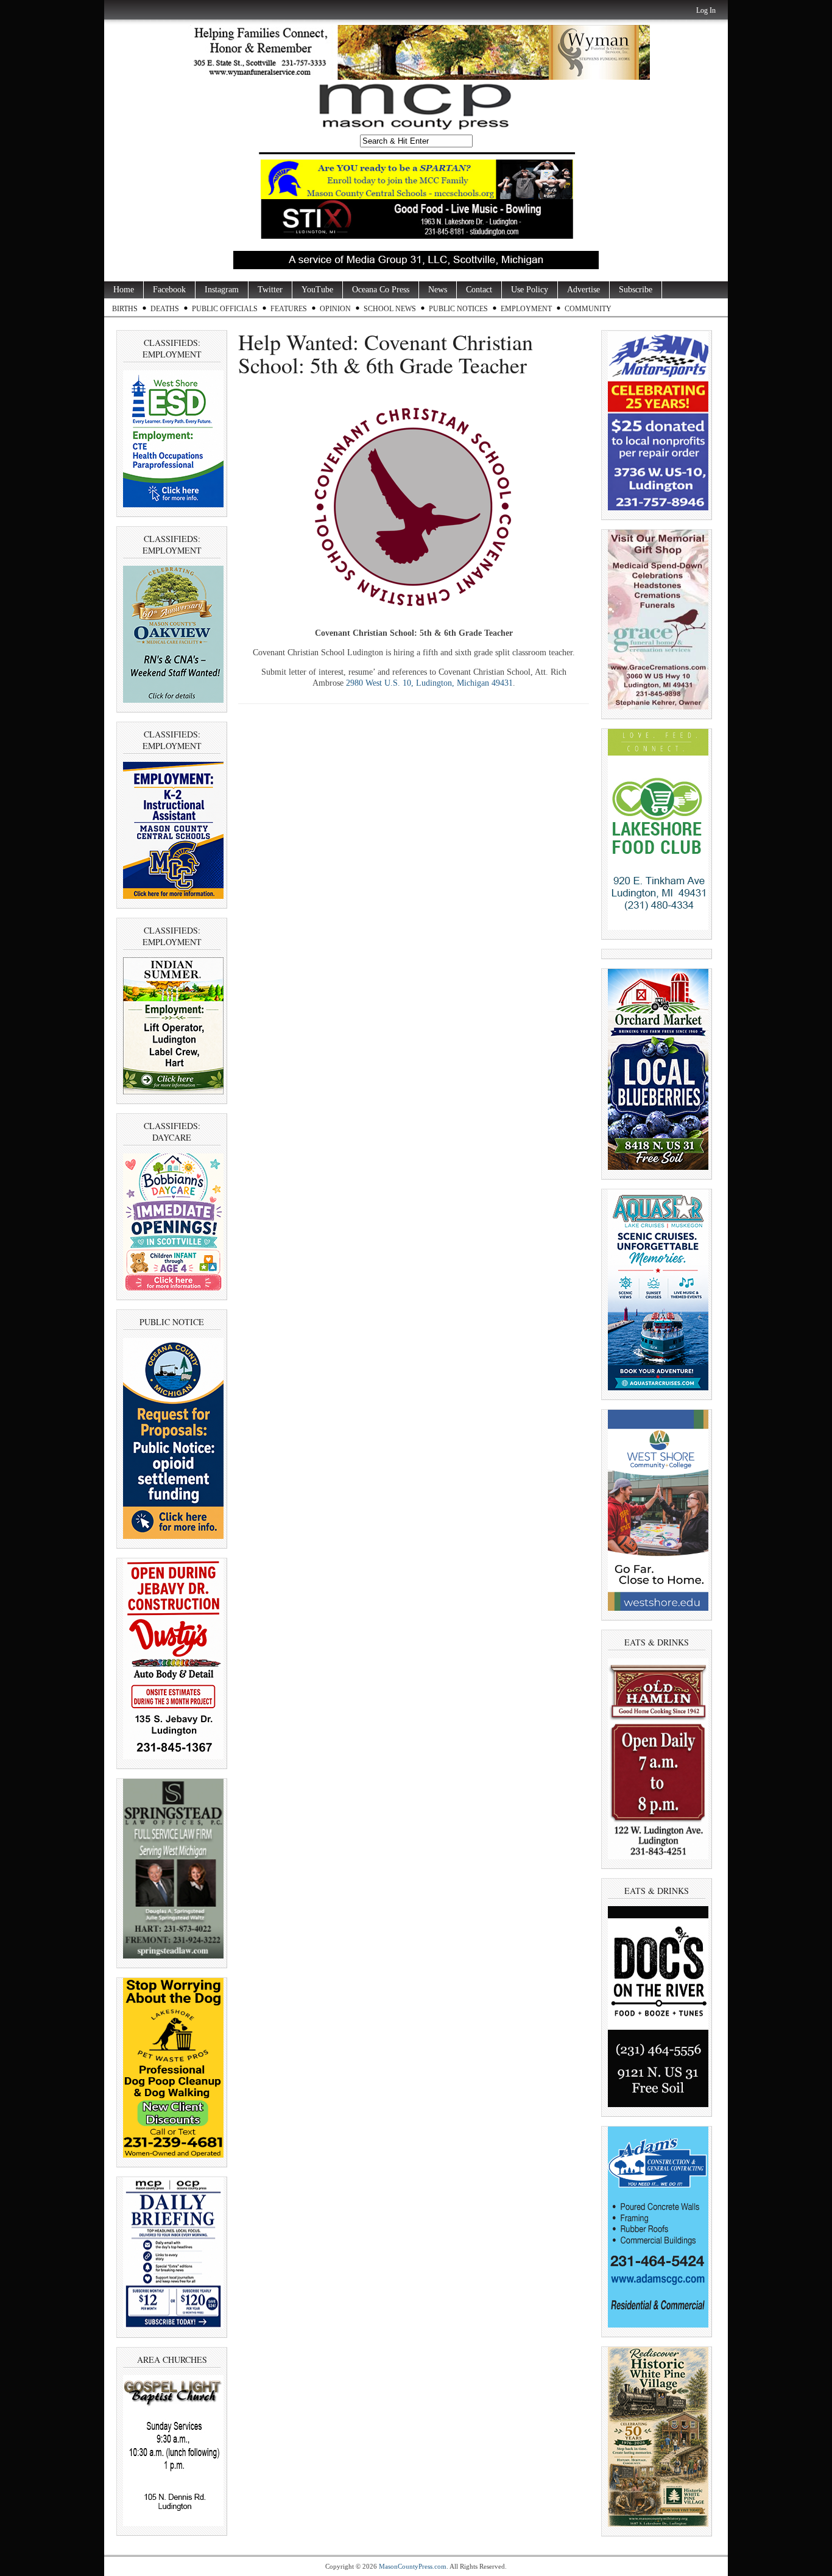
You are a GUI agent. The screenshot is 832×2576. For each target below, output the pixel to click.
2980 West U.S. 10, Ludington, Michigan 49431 (429, 683)
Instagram (222, 290)
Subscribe (636, 290)
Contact (479, 290)
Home (124, 290)
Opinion (335, 309)
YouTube (317, 290)
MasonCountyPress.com (413, 2566)
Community (588, 309)
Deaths (165, 309)
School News (390, 309)
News (438, 290)
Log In (706, 10)
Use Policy (530, 290)
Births (125, 309)
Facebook (169, 290)
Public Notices (458, 309)
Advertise (583, 290)
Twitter (270, 290)
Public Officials (225, 309)
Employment (526, 309)
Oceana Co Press (381, 290)
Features (289, 309)
